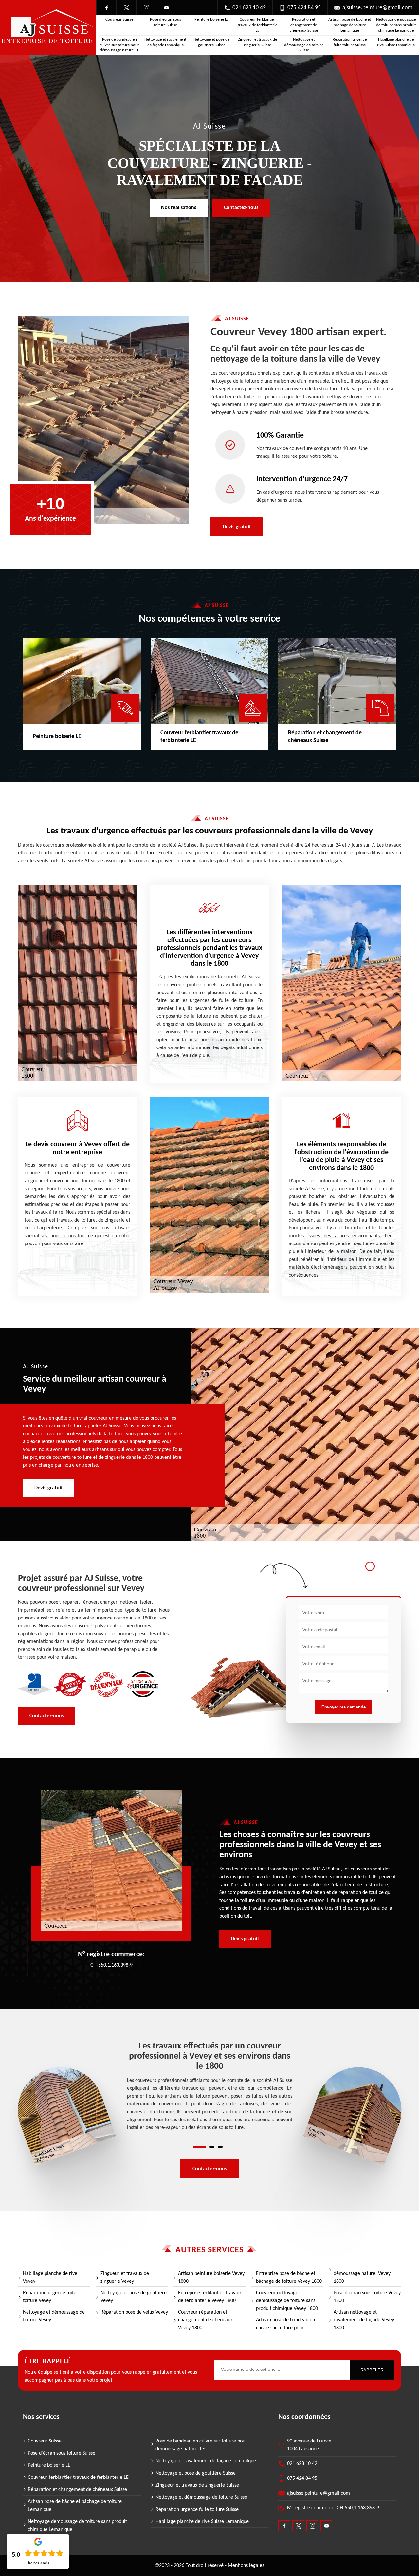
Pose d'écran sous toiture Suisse (165, 22)
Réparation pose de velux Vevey (134, 2312)
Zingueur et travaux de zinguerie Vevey (125, 2278)
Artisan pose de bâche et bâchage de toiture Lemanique (350, 25)
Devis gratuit (237, 527)
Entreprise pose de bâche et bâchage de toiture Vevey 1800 (289, 2278)
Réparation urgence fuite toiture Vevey (50, 2297)
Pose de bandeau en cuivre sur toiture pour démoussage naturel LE (119, 45)
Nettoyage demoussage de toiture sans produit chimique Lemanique (396, 25)
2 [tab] (212, 2147)
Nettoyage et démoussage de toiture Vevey (54, 2316)
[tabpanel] (210, 2086)
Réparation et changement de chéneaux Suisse (304, 25)
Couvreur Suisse (119, 19)
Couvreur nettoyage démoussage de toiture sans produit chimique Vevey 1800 (287, 2301)
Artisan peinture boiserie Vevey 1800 (211, 2278)
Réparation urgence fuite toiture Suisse (350, 42)
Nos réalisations (179, 208)
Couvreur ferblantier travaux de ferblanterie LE (257, 25)
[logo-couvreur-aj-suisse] (48, 28)
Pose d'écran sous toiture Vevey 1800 (367, 2297)
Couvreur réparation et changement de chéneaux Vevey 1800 (205, 2320)
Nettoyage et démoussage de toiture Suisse (304, 45)
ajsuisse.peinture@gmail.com (377, 8)
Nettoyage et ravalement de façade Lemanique (165, 42)
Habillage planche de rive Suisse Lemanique (396, 42)
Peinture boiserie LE (211, 19)
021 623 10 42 (249, 8)
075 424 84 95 (304, 8)
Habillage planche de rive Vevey (50, 2278)
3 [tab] (220, 2147)
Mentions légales (246, 2566)
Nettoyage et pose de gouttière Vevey (134, 2297)
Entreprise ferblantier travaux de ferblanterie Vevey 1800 (210, 2297)
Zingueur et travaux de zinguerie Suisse (257, 42)
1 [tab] (200, 2147)
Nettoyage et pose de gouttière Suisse (211, 42)
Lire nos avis (38, 2563)
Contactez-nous (241, 208)
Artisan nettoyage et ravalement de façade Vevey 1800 (364, 2320)
